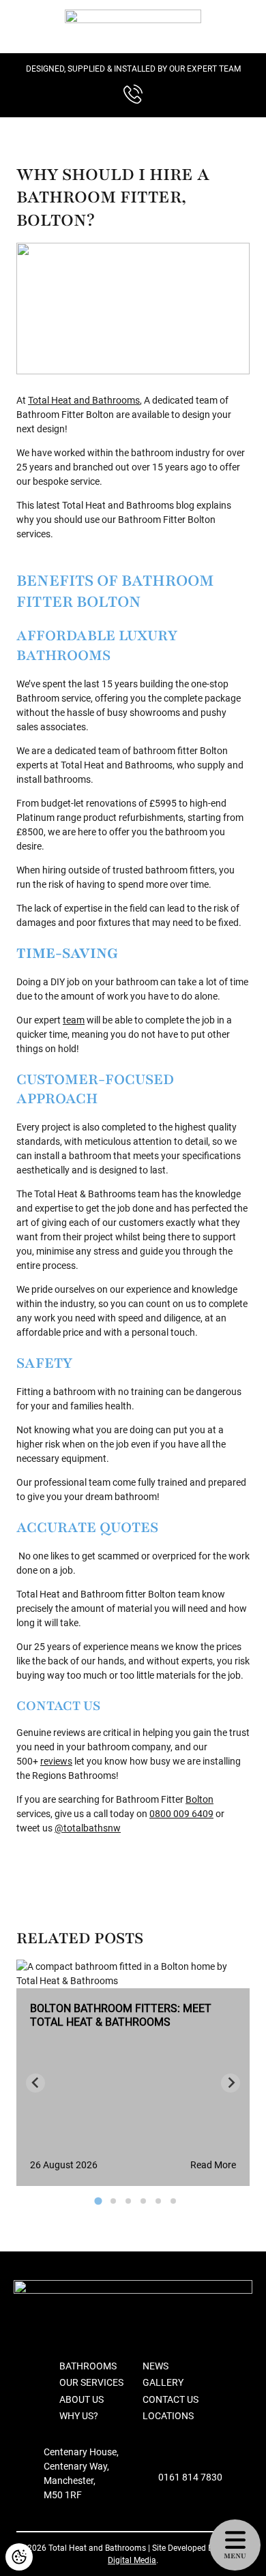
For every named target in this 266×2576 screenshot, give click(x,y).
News (156, 2366)
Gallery (163, 2382)
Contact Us (171, 2399)
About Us (82, 2399)
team (74, 1020)
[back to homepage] (133, 27)
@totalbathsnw (88, 1828)
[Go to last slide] (35, 2083)
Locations (168, 2416)
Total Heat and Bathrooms (84, 400)
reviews (56, 1761)
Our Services (91, 2382)
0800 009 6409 (181, 1814)
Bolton (199, 1799)
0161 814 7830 (190, 2477)
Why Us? (79, 2416)
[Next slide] (231, 2083)
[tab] (98, 2201)
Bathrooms (88, 2366)
